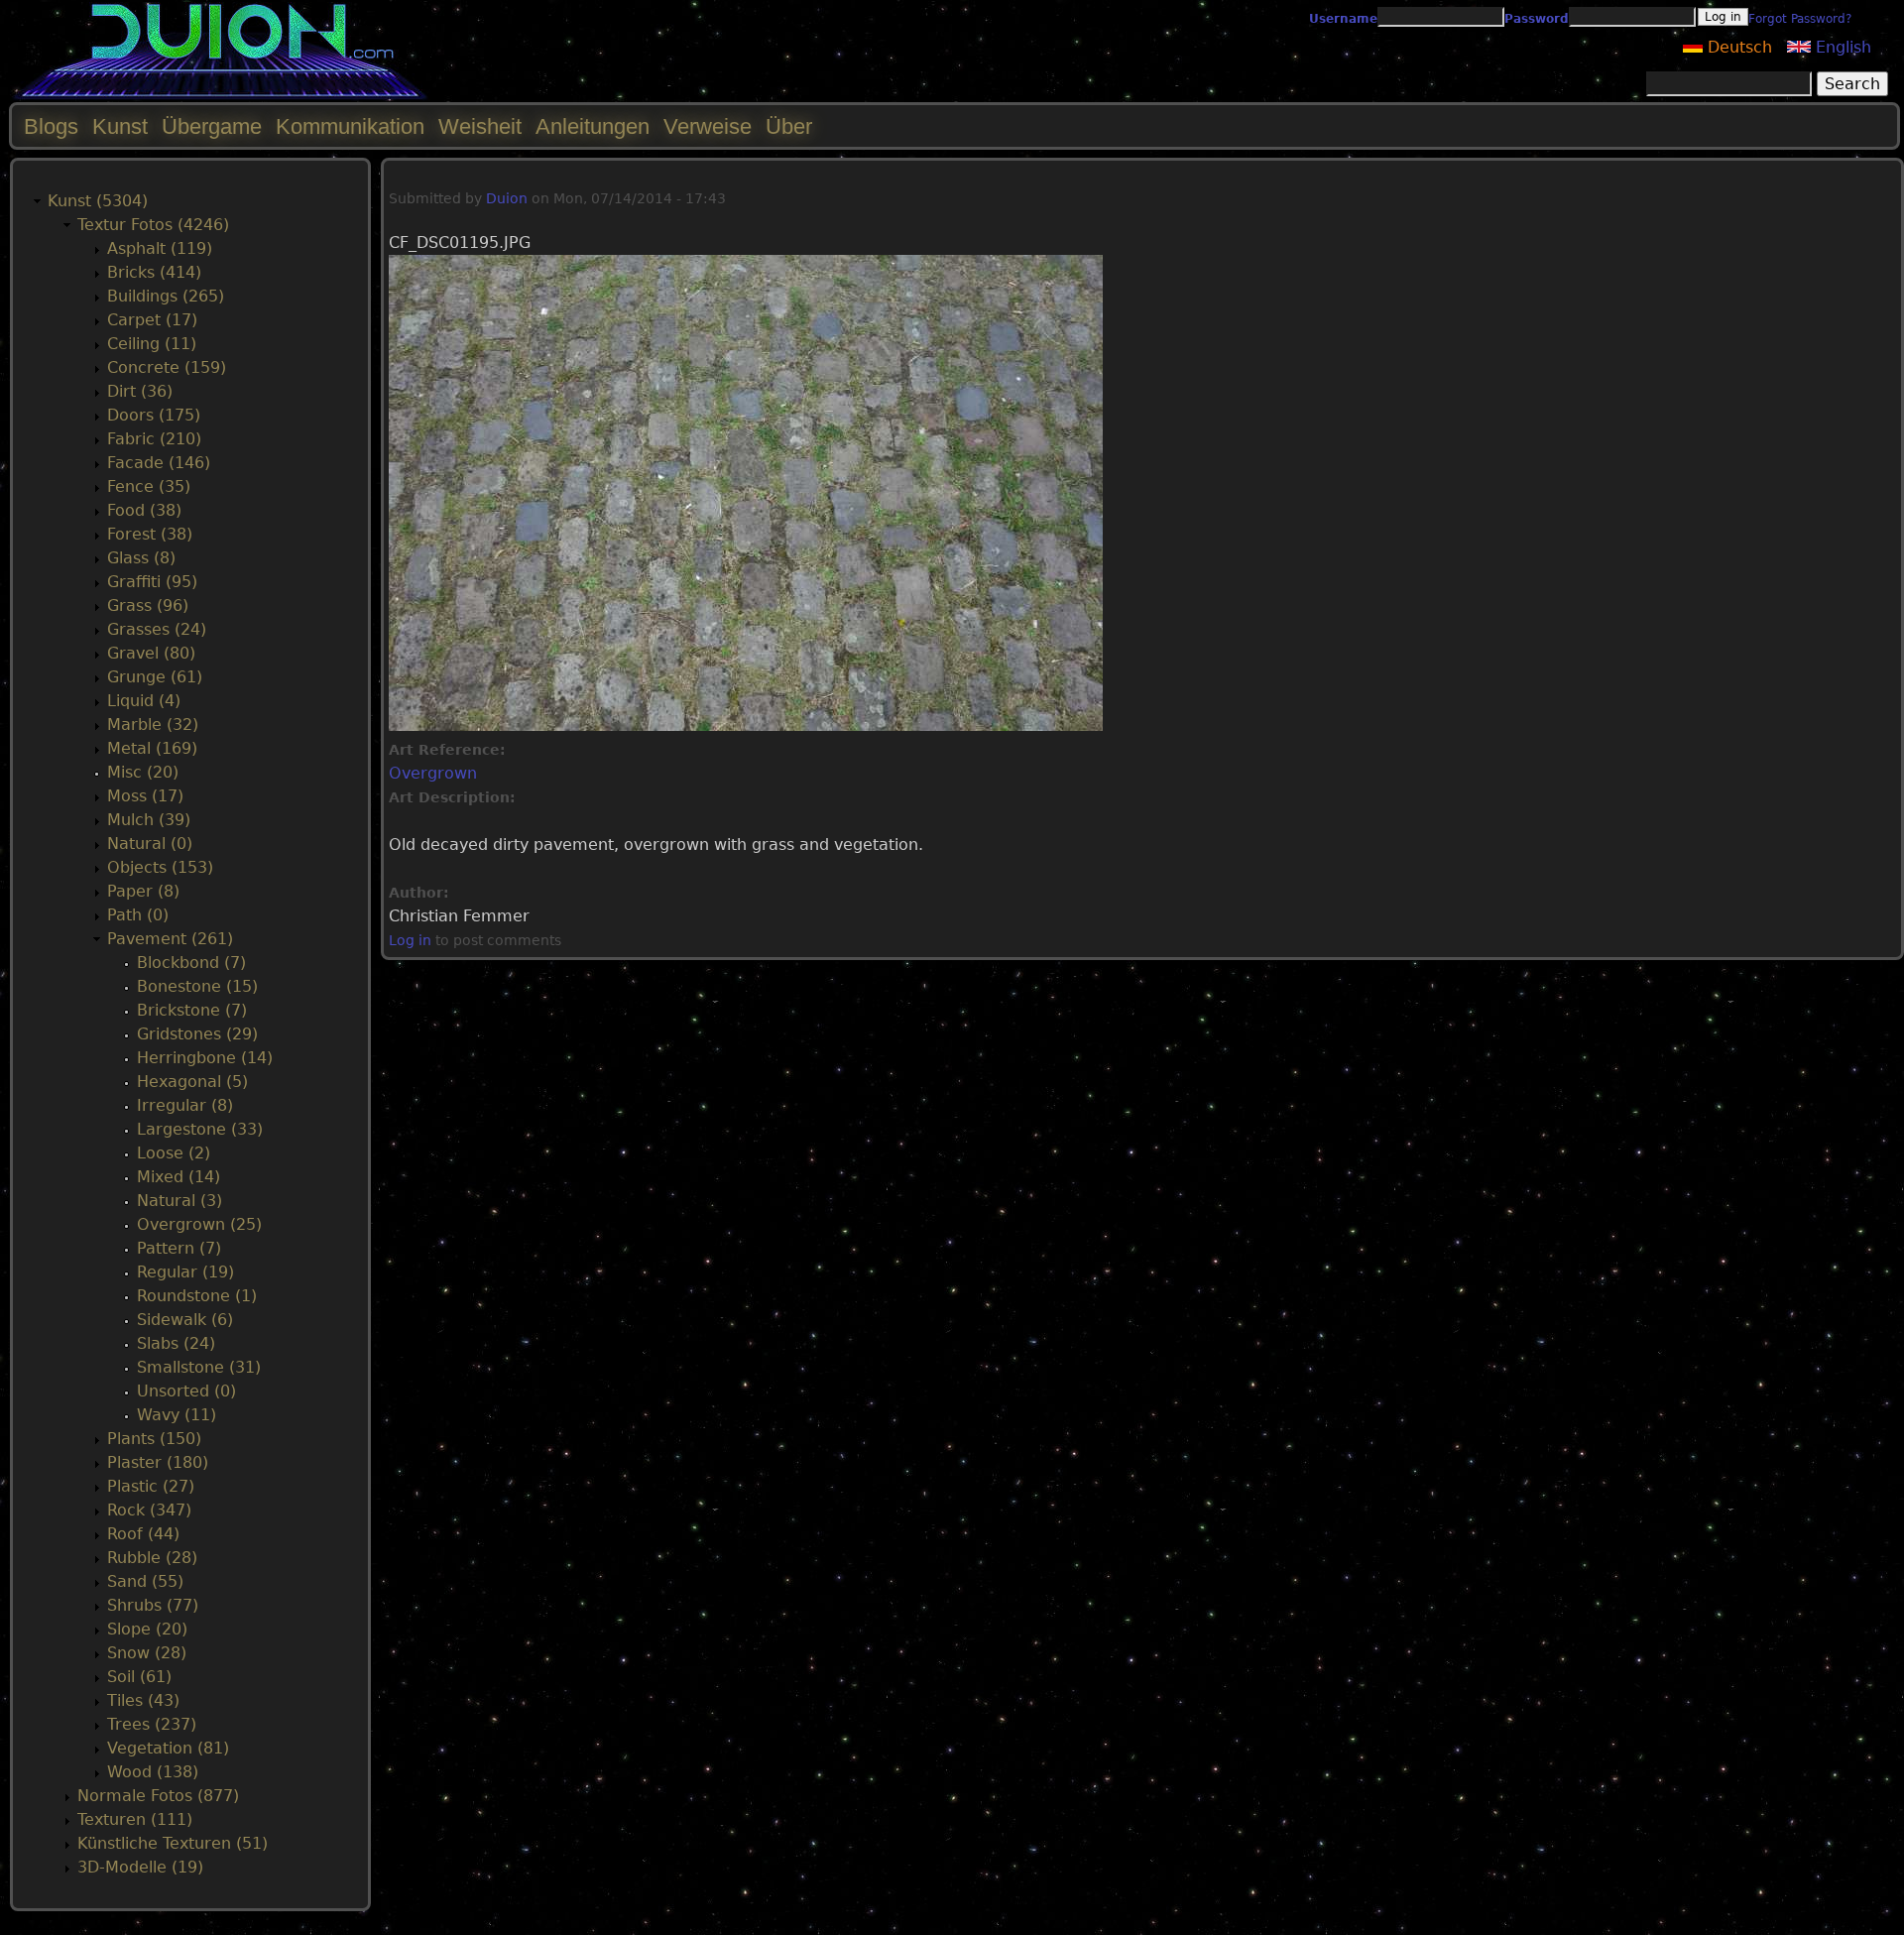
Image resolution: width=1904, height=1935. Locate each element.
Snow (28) (147, 1653)
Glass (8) (141, 558)
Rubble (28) (152, 1558)
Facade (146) (159, 463)
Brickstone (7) (192, 1010)
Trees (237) (152, 1724)
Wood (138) (153, 1772)
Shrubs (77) (153, 1605)
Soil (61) (139, 1677)
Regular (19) (185, 1272)
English (1841, 47)
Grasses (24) (157, 629)
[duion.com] (221, 96)
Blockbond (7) (191, 963)
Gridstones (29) (197, 1034)
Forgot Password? (1800, 19)
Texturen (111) (135, 1819)
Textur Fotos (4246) (153, 225)
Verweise (708, 126)
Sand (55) (145, 1581)
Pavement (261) (170, 939)
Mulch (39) (149, 820)
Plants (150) (154, 1439)
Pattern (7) (179, 1248)
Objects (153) (160, 867)
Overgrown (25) (199, 1224)
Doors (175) (154, 415)
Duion (507, 198)
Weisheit (480, 126)
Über (789, 126)
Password (1537, 19)
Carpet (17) (152, 320)
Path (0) (138, 915)
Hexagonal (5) (192, 1082)
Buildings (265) (166, 296)
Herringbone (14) (205, 1058)
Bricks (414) (154, 272)
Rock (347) (149, 1510)
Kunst (120, 126)
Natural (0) (150, 844)
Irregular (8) (185, 1105)
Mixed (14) (178, 1177)
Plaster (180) (158, 1462)
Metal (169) (152, 748)
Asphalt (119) (160, 248)
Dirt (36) (140, 391)
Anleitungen (593, 126)
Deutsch (1737, 47)
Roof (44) (143, 1534)
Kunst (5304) (98, 201)
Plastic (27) (151, 1486)
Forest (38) (150, 534)
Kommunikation (350, 126)
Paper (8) (143, 891)
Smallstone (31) (199, 1367)
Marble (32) (153, 725)
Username (1343, 19)
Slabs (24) (176, 1343)
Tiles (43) (143, 1700)
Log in (410, 940)
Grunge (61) (155, 677)
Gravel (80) (151, 653)
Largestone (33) (200, 1129)
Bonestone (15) (197, 986)
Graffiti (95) (152, 582)
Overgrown (433, 773)
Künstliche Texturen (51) (173, 1843)
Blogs (51, 126)
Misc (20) (143, 772)
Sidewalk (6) (185, 1320)
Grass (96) (148, 605)
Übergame (212, 126)
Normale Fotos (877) (158, 1796)
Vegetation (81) (168, 1748)
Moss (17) (145, 796)
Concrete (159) (167, 367)
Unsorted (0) (186, 1391)
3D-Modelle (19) (140, 1867)
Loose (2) (174, 1153)
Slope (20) (147, 1629)
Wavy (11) (177, 1415)
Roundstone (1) (197, 1296)
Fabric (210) (154, 439)
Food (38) (144, 510)
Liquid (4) (144, 701)
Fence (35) (149, 486)
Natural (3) (179, 1201)
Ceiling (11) (152, 344)
